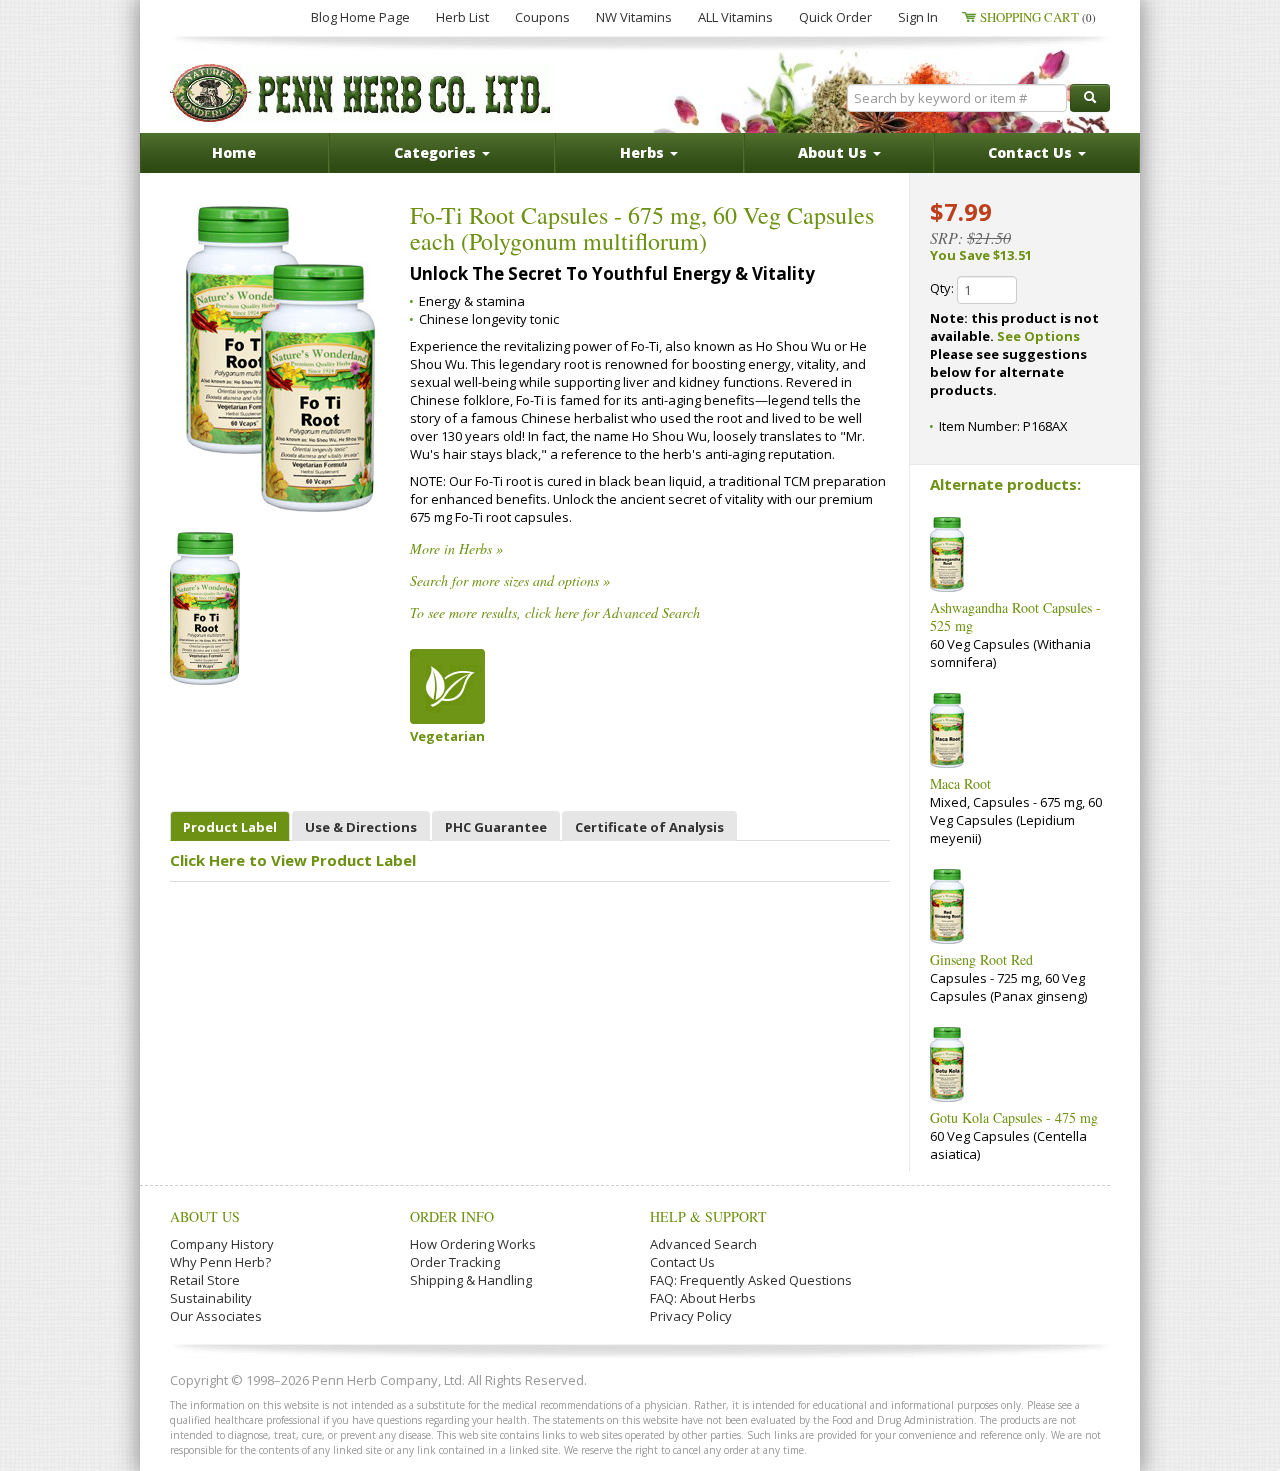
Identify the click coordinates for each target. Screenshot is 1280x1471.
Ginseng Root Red (981, 959)
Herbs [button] (644, 152)
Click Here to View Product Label (293, 860)
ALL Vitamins (735, 17)
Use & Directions (361, 827)
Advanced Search (703, 1244)
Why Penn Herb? (220, 1262)
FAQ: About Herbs (703, 1298)
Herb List (462, 17)
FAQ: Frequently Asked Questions (751, 1280)
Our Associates (216, 1316)
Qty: (943, 288)
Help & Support (708, 1216)
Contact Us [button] (1032, 152)
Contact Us (682, 1262)
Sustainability (211, 1298)
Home (234, 152)
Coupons (542, 17)
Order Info (452, 1216)
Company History (222, 1244)
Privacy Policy (691, 1316)
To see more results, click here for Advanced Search (555, 612)
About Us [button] (834, 152)
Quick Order (835, 17)
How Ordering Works (473, 1244)
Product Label (230, 827)
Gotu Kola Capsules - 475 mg (1014, 1117)
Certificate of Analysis (649, 827)
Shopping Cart (1038, 17)
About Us (205, 1216)
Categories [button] (437, 152)
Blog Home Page (360, 17)
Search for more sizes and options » (510, 580)
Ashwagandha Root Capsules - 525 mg (1015, 616)
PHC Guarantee (496, 827)
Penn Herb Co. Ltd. (362, 93)
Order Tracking (455, 1262)
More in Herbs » (456, 548)
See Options (1038, 336)
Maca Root (960, 783)
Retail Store (205, 1280)
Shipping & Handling (471, 1280)
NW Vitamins (634, 17)
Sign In (918, 17)
